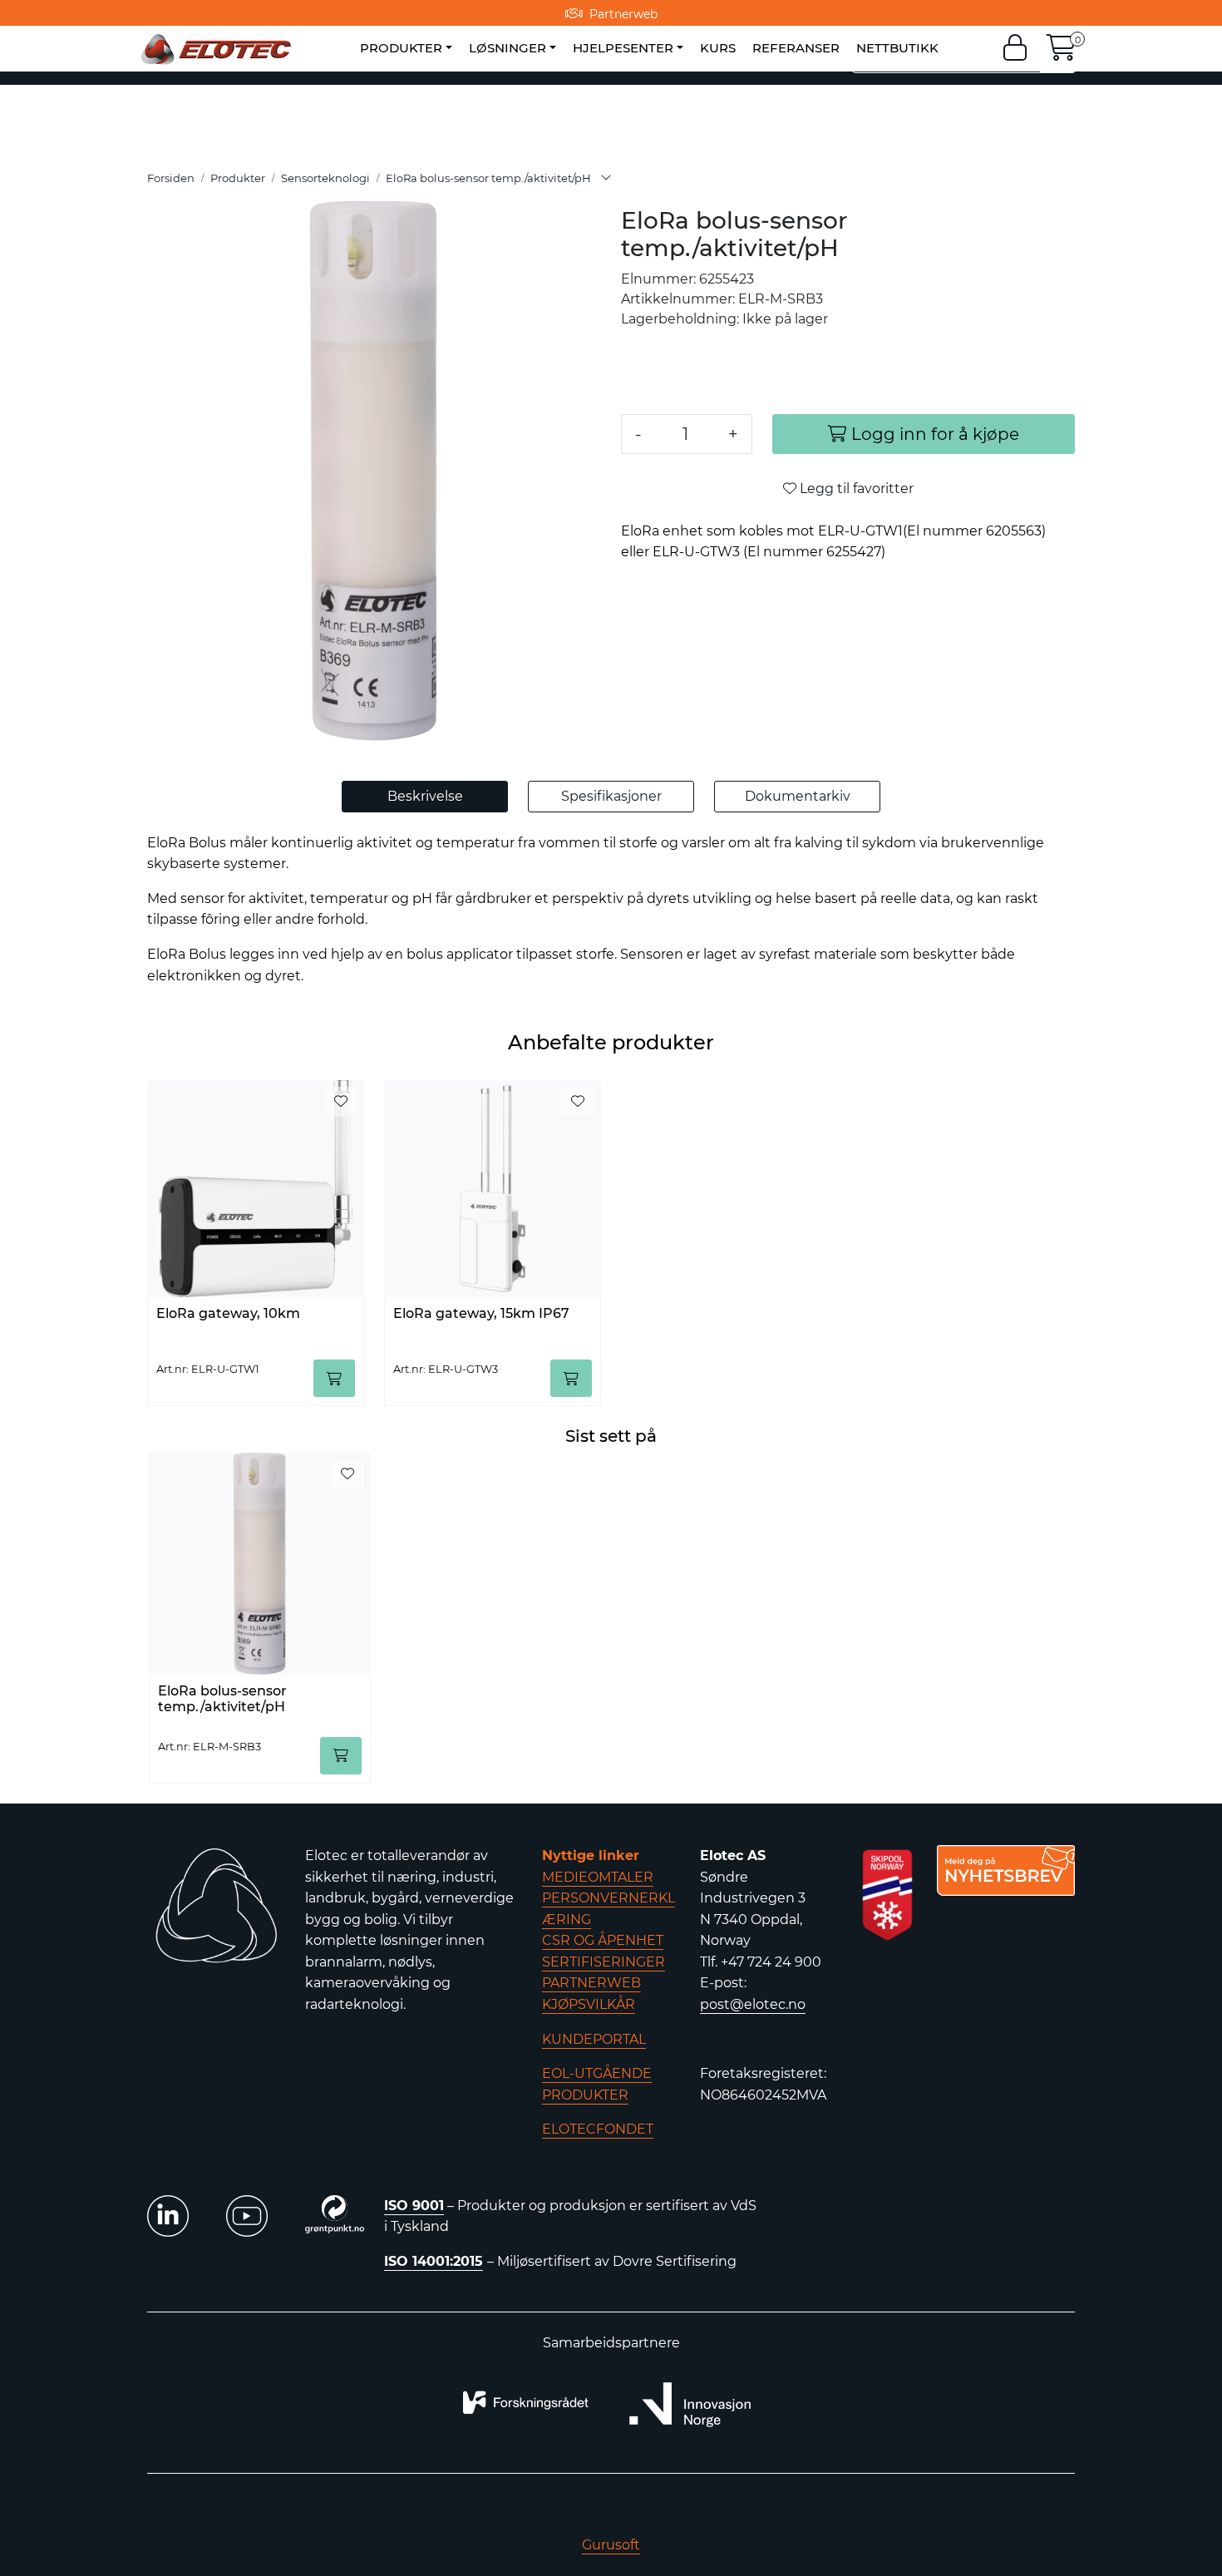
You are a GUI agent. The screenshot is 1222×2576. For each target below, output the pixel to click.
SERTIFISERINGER (604, 1962)
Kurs (718, 48)
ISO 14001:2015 (434, 2261)
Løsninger (508, 48)
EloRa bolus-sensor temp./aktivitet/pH (222, 1699)
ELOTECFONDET (598, 2129)
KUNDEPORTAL (594, 2039)
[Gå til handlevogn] (1062, 53)
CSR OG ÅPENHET (603, 1940)
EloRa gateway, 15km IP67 (481, 1313)
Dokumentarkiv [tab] (798, 796)
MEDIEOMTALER (598, 1877)
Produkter (401, 48)
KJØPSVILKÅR (589, 2004)
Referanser (796, 48)
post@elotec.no (753, 2004)
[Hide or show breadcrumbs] (606, 179)
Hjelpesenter (623, 48)
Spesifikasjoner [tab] (611, 796)
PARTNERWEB (591, 1983)
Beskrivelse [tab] (425, 796)
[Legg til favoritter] (341, 1102)
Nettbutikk (897, 48)
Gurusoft (611, 2545)
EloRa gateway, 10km (228, 1313)
